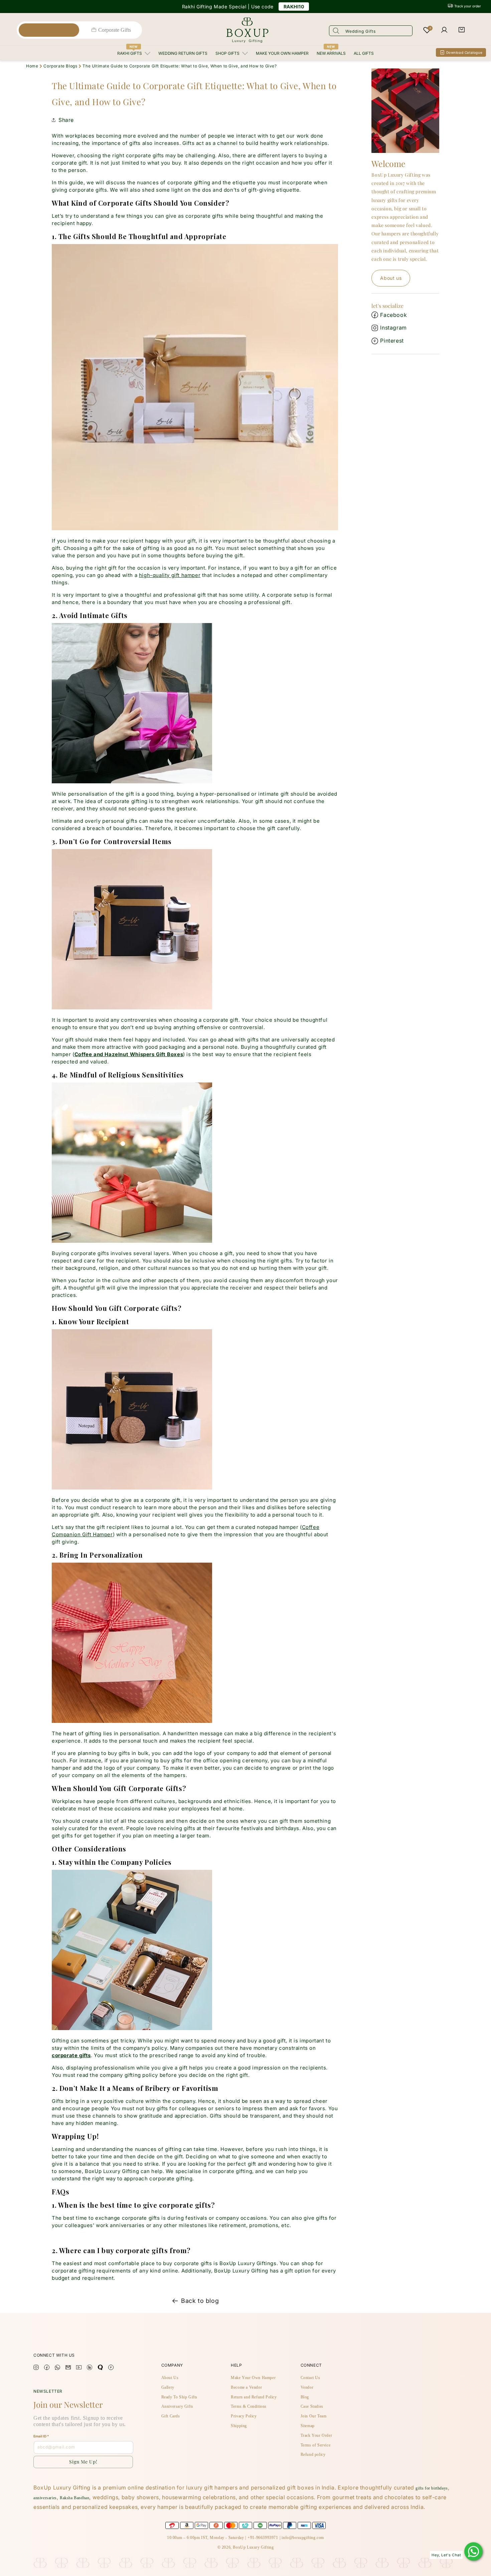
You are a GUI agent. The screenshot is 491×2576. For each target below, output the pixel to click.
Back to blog (200, 2301)
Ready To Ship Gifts (179, 2397)
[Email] (68, 2368)
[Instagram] (36, 2368)
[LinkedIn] (90, 2368)
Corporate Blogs (60, 66)
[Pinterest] (111, 2368)
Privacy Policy (244, 2416)
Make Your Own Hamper (253, 2378)
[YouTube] (79, 2368)
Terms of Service (316, 2445)
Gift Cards (171, 2416)
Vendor (307, 2387)
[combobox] (371, 31)
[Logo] (247, 30)
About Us (170, 2378)
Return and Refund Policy (254, 2397)
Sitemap (308, 2426)
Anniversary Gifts (177, 2406)
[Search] (336, 30)
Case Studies (312, 2406)
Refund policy (313, 2454)
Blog (305, 2397)
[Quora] (100, 2368)
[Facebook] (47, 2368)
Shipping (239, 2426)
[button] (462, 30)
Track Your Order (316, 2435)
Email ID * (41, 2436)
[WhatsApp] (473, 2551)
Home (32, 66)
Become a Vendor (246, 2387)
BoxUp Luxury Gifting (253, 2547)
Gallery (168, 2387)
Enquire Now (288, 6)
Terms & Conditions (249, 2406)
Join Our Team (314, 2416)
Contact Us (310, 2378)
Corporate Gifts (115, 30)
